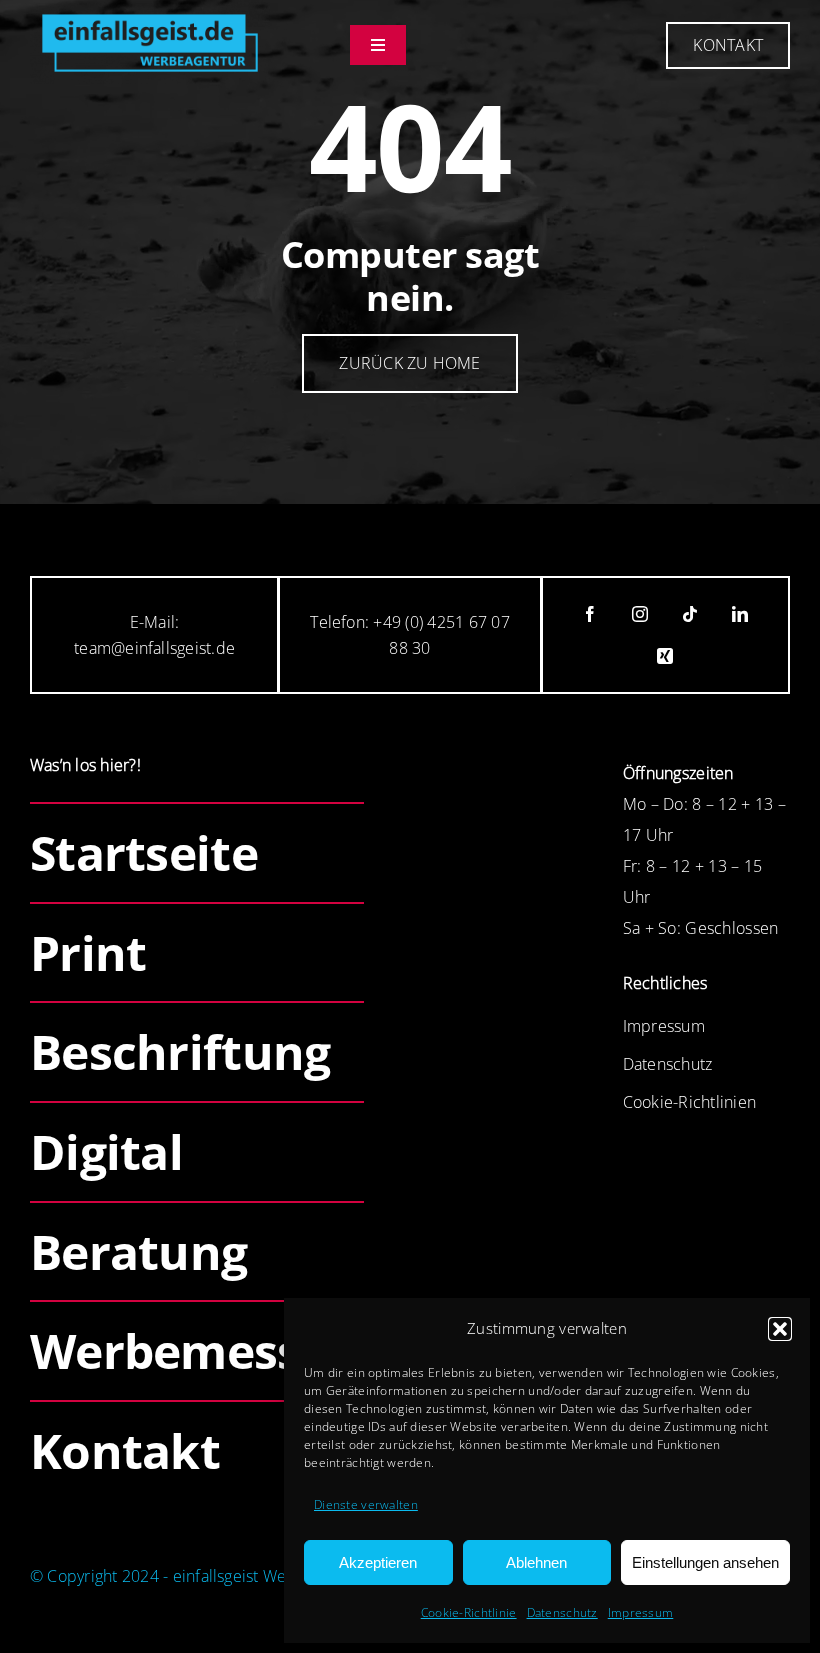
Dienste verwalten (366, 1504)
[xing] (665, 656)
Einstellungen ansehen (705, 1562)
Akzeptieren (378, 1562)
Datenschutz (562, 1612)
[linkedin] (740, 614)
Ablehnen (536, 1562)
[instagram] (640, 614)
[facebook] (590, 614)
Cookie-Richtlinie (469, 1612)
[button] (780, 1329)
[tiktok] (690, 614)
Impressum (641, 1612)
